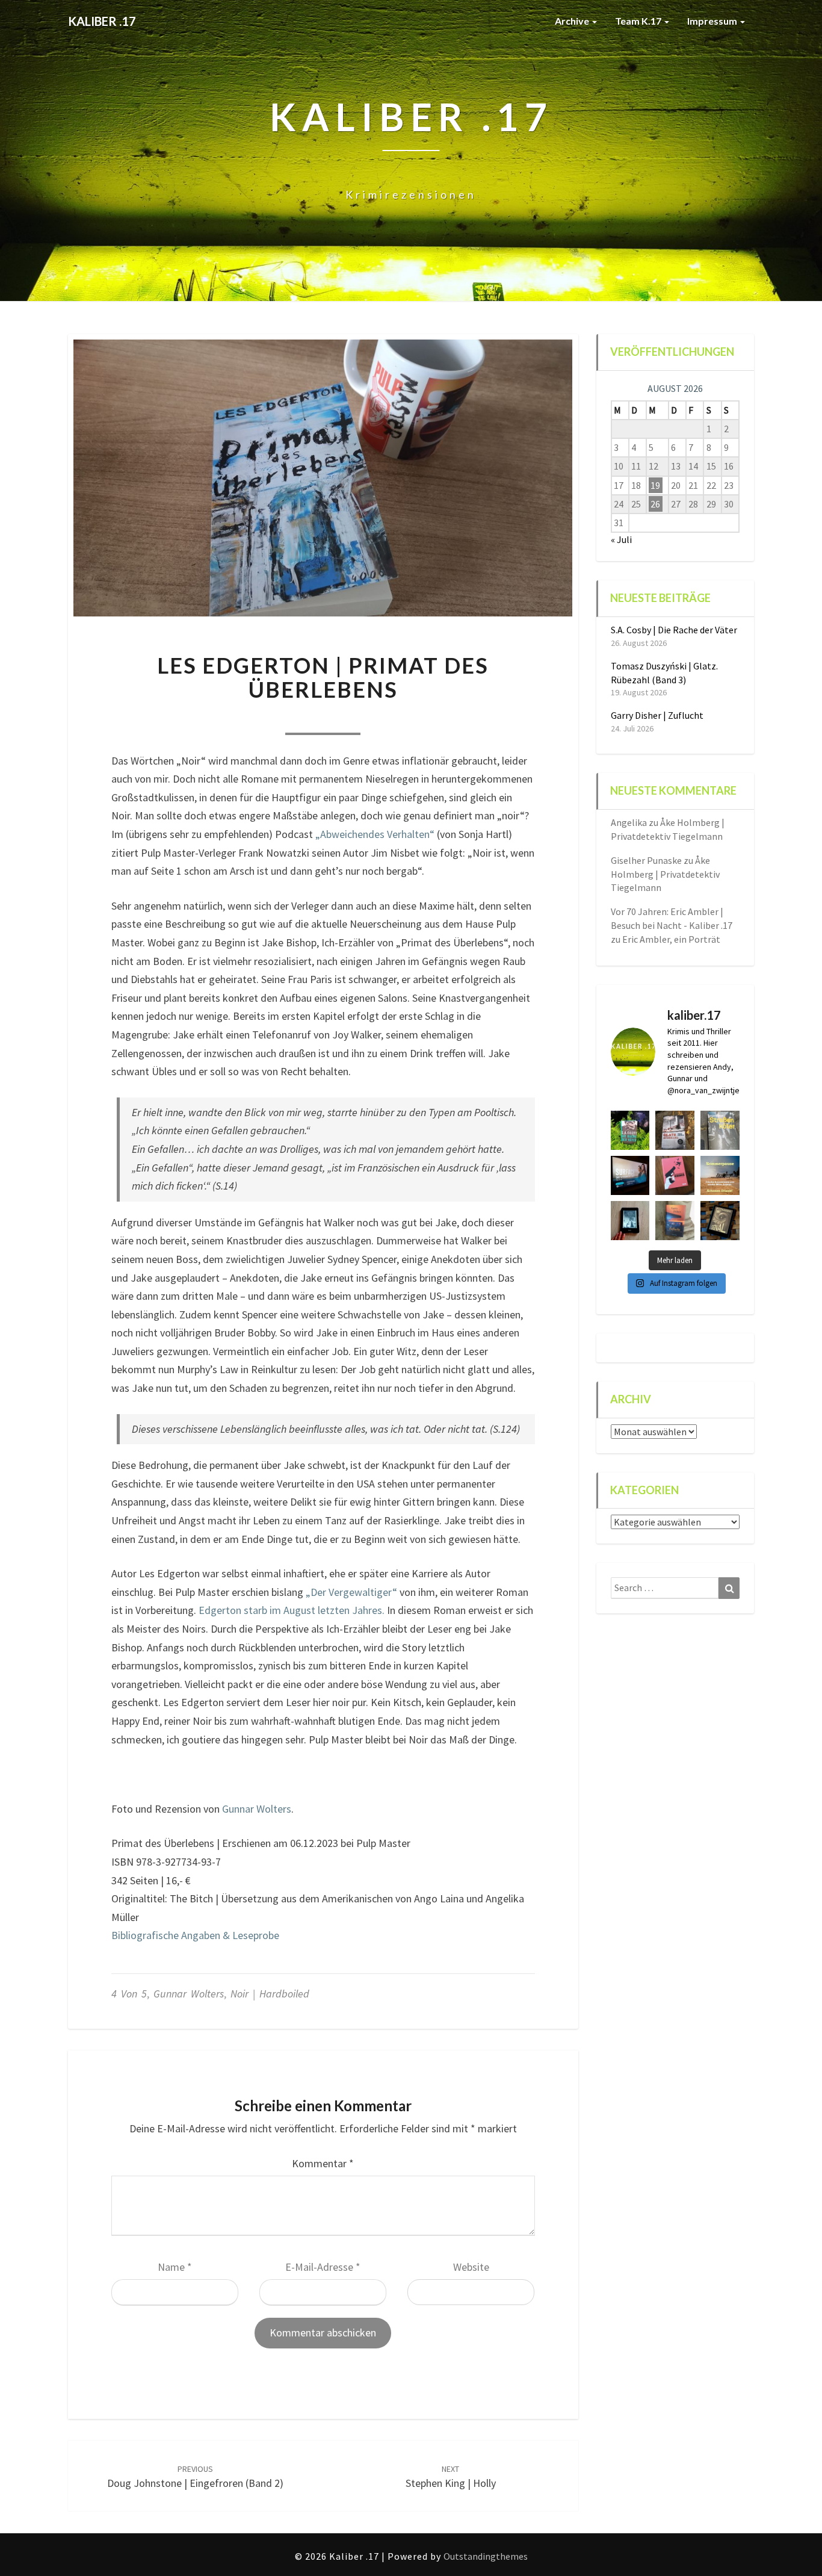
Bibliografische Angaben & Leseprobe (195, 1935)
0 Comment (399, 718)
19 (655, 485)
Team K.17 (639, 21)
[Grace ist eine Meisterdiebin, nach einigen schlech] (675, 1221)
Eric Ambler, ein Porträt (671, 939)
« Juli (621, 539)
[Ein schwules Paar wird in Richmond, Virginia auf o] (630, 1130)
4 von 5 (129, 1994)
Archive (573, 21)
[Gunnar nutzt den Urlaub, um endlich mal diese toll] (675, 1175)
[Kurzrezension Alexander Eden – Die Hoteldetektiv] (630, 1221)
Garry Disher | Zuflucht (657, 715)
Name (175, 2267)
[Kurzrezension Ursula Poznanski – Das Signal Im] (720, 1221)
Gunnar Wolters (257, 1809)
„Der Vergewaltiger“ (351, 1592)
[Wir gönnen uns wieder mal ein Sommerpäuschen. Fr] (720, 1175)
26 (655, 504)
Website (471, 2267)
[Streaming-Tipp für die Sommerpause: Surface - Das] (630, 1175)
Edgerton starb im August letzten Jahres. (292, 1610)
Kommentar (323, 2163)
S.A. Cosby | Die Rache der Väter (674, 630)
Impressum (713, 21)
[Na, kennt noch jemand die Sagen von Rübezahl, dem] (675, 1130)
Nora (247, 718)
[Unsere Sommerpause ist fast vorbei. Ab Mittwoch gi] (720, 1130)
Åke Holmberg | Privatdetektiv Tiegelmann (665, 874)
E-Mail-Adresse (323, 2267)
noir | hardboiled (270, 1994)
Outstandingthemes (486, 2556)
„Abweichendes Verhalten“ (375, 834)
